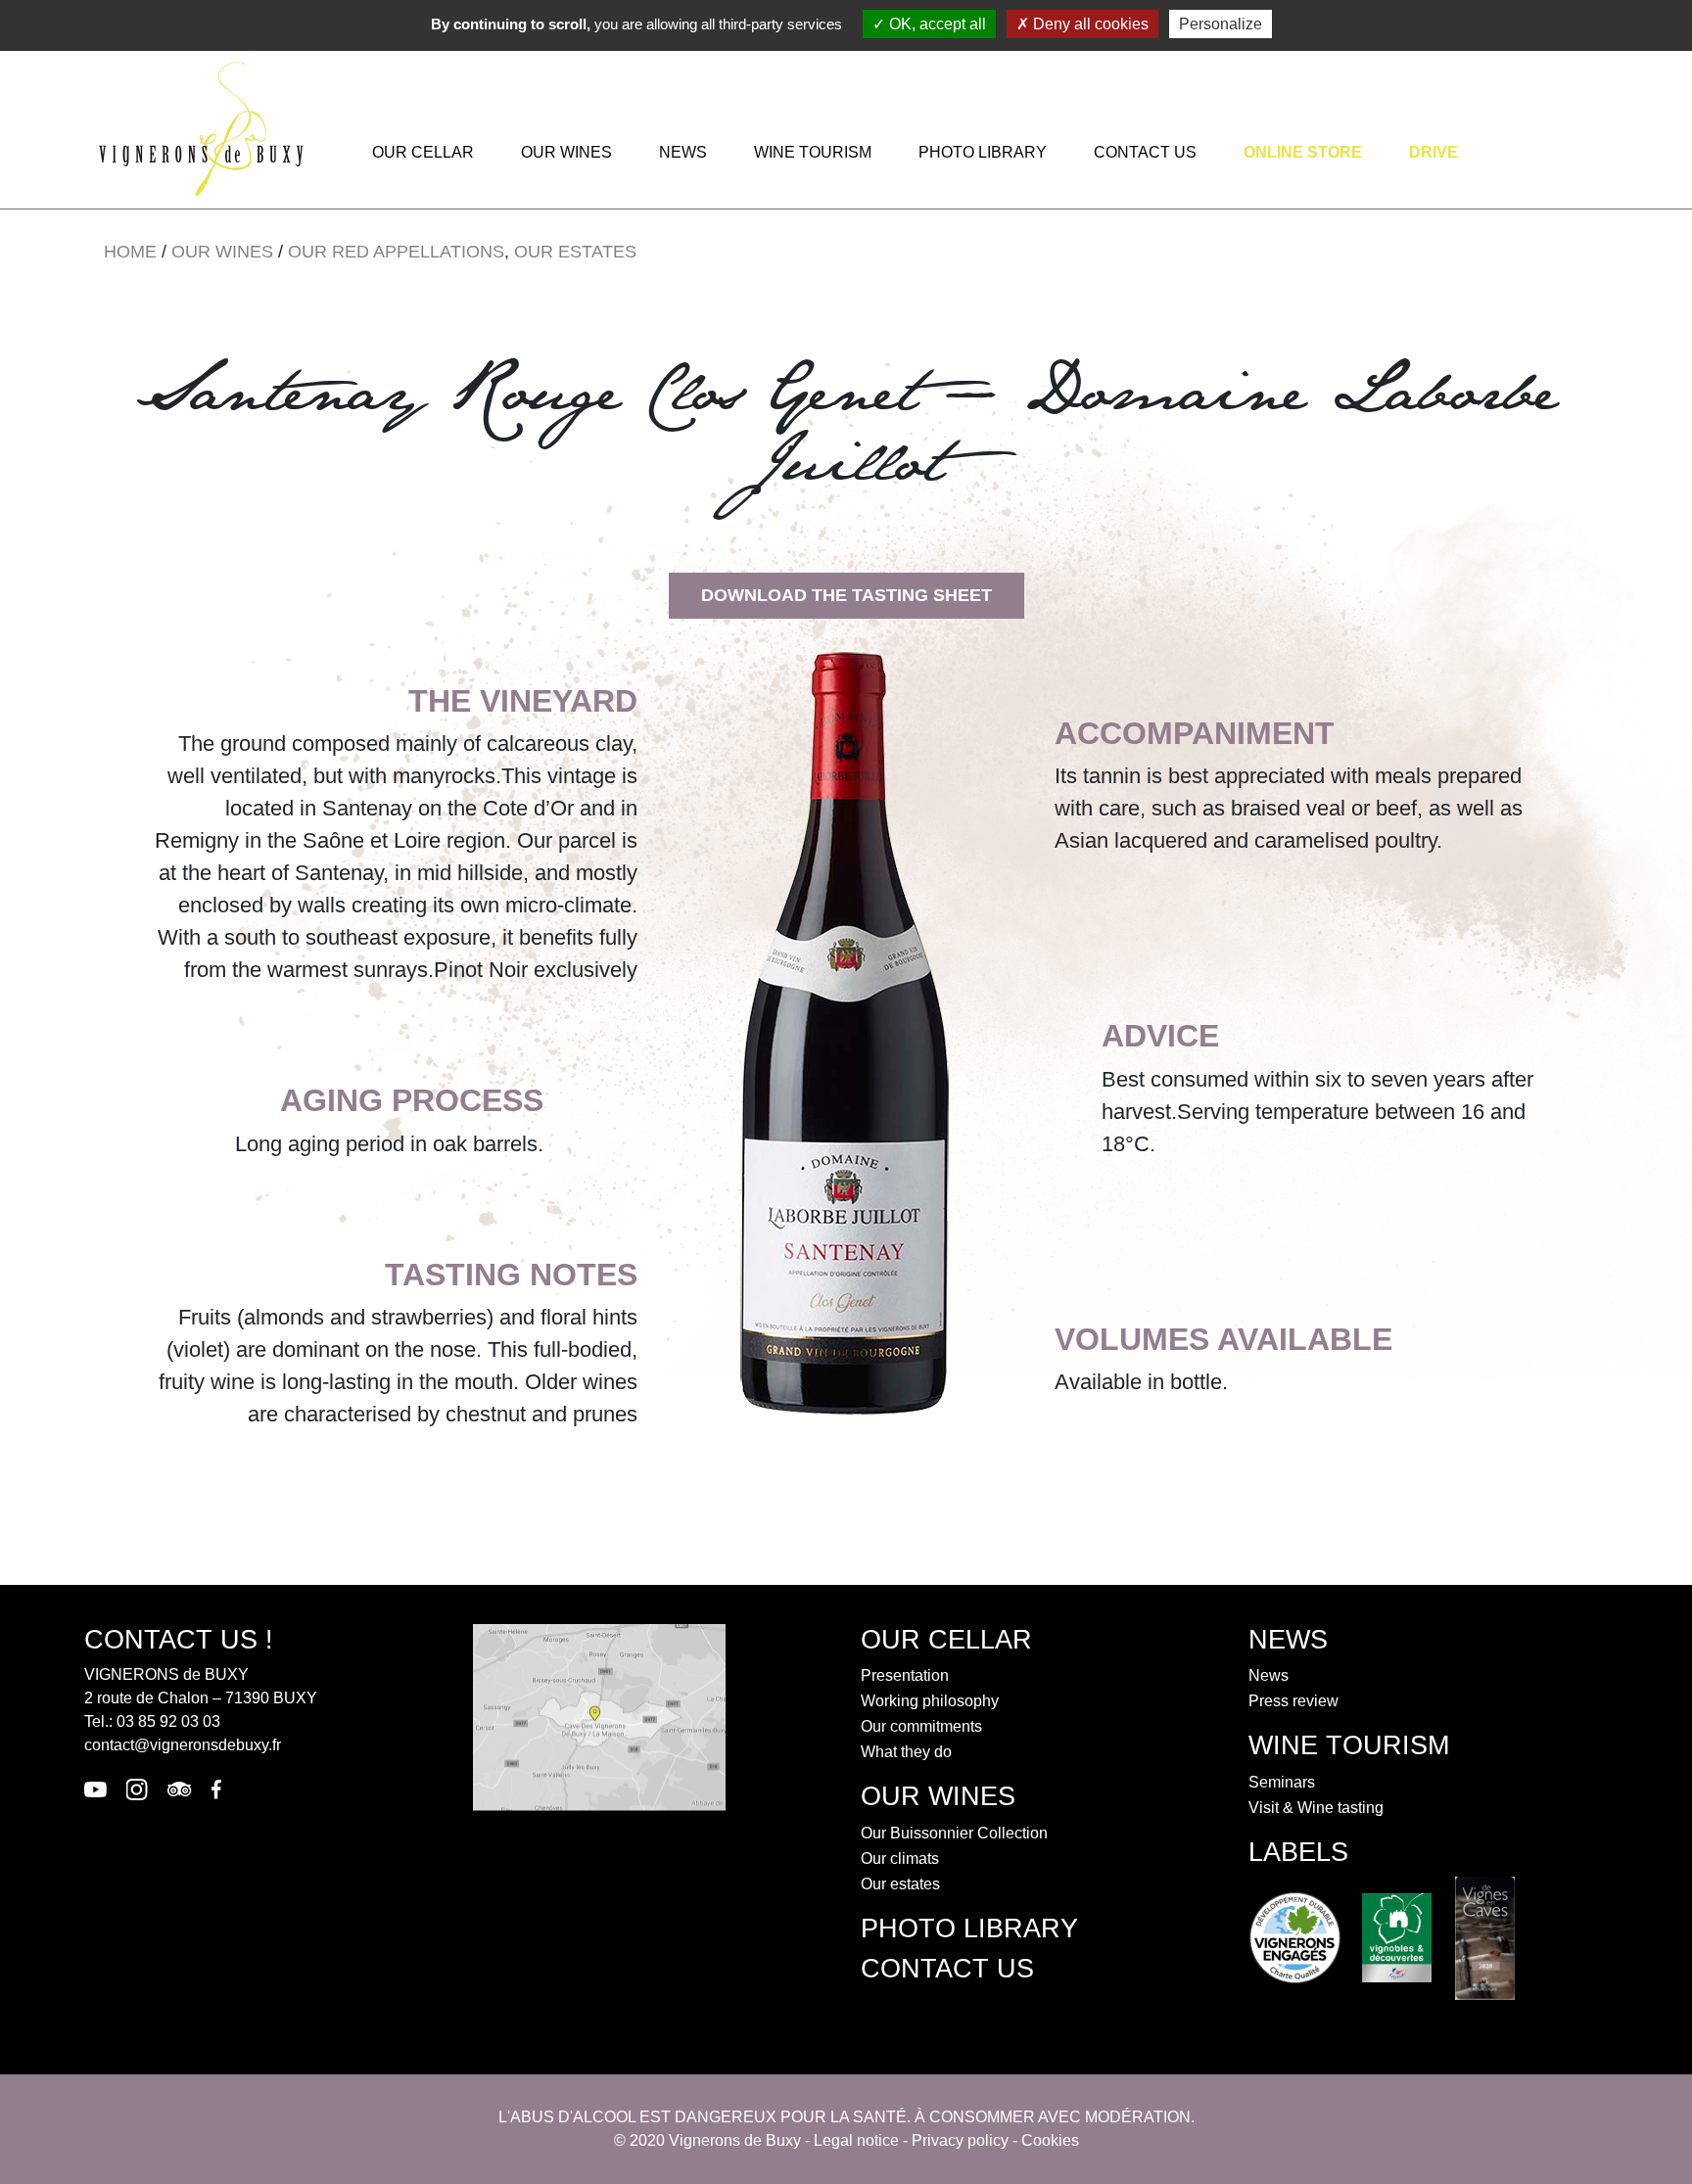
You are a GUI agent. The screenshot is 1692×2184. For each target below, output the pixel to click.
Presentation (905, 1675)
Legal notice (856, 2140)
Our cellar (423, 152)
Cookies (1050, 2140)
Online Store (1303, 152)
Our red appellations (396, 252)
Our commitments (921, 1726)
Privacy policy (960, 2140)
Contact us (1145, 152)
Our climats (900, 1859)
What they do (906, 1752)
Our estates (575, 252)
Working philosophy (930, 1701)
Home (130, 252)
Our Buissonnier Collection (954, 1833)
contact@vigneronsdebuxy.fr (183, 1745)
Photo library (983, 152)
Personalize (1221, 24)
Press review (1293, 1701)
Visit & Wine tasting (1316, 1808)
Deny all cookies (1089, 24)
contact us (947, 1968)
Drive (1433, 152)
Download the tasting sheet (846, 595)
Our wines (566, 152)
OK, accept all (936, 24)
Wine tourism (813, 152)
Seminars (1282, 1782)
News (683, 152)
